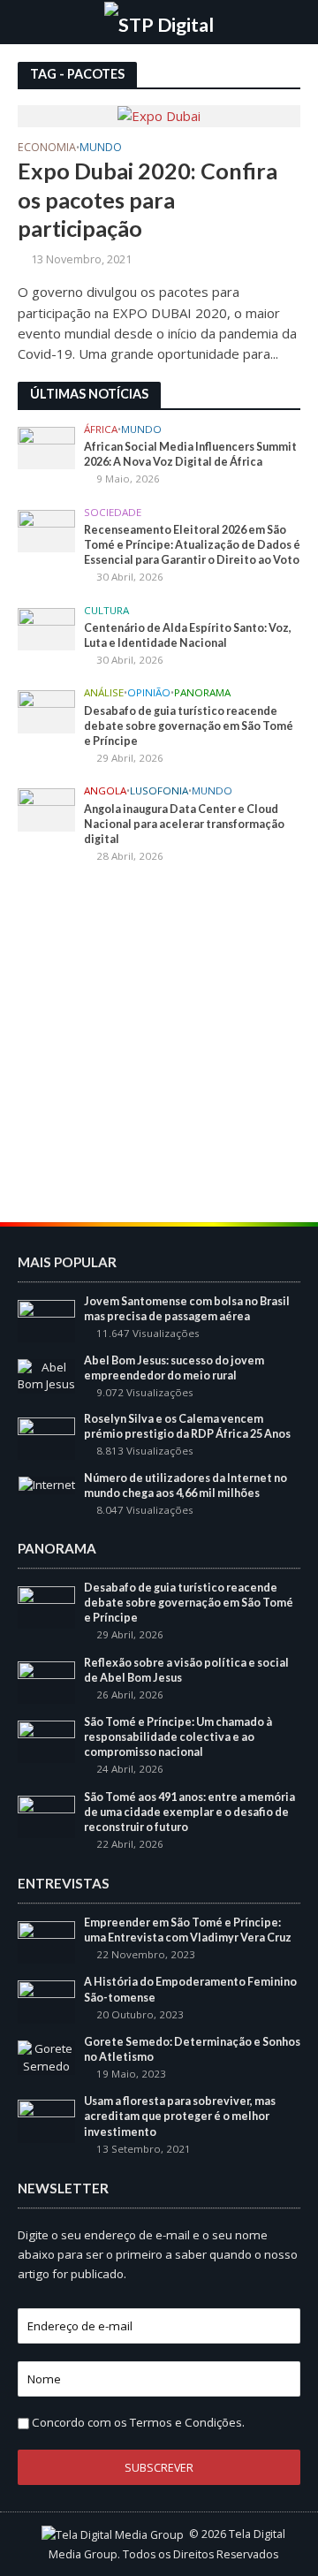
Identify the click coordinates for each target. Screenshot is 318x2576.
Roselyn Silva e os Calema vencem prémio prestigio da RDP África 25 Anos (187, 1426)
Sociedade (113, 513)
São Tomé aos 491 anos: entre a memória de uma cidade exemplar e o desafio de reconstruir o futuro (189, 1812)
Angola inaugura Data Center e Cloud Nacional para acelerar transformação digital (184, 824)
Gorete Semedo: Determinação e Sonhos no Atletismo (192, 2049)
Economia (47, 148)
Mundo (101, 148)
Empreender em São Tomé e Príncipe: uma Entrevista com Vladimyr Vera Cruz (188, 1930)
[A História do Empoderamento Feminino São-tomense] (46, 2001)
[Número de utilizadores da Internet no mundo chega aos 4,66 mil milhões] (47, 1485)
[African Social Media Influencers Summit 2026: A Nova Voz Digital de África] (46, 447)
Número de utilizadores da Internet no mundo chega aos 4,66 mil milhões (185, 1486)
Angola (105, 791)
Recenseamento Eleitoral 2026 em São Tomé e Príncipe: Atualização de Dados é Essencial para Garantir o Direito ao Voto (192, 545)
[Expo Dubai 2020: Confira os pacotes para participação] (159, 115)
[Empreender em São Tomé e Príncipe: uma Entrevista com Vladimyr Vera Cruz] (46, 1941)
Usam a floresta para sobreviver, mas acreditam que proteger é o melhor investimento (180, 2116)
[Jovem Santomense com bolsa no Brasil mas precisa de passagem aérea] (46, 1320)
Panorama (202, 693)
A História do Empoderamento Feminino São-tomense (190, 1989)
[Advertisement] (159, 1045)
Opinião (149, 693)
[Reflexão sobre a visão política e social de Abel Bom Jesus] (46, 1681)
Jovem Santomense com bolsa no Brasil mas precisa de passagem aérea (187, 1309)
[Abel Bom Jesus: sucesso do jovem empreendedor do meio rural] (46, 1375)
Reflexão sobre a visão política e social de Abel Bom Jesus (186, 1670)
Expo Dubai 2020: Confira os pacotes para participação (148, 199)
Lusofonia (159, 791)
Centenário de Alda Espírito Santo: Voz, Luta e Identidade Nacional (188, 635)
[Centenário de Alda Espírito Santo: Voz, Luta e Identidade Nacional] (46, 627)
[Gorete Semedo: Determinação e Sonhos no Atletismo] (46, 2056)
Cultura (106, 611)
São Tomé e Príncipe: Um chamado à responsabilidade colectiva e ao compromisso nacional (178, 1737)
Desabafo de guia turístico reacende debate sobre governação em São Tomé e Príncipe (189, 726)
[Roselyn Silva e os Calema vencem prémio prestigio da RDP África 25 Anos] (46, 1438)
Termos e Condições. (187, 2422)
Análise (104, 693)
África (101, 429)
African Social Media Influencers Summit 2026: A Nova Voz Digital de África (190, 454)
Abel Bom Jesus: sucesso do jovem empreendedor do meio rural (174, 1368)
